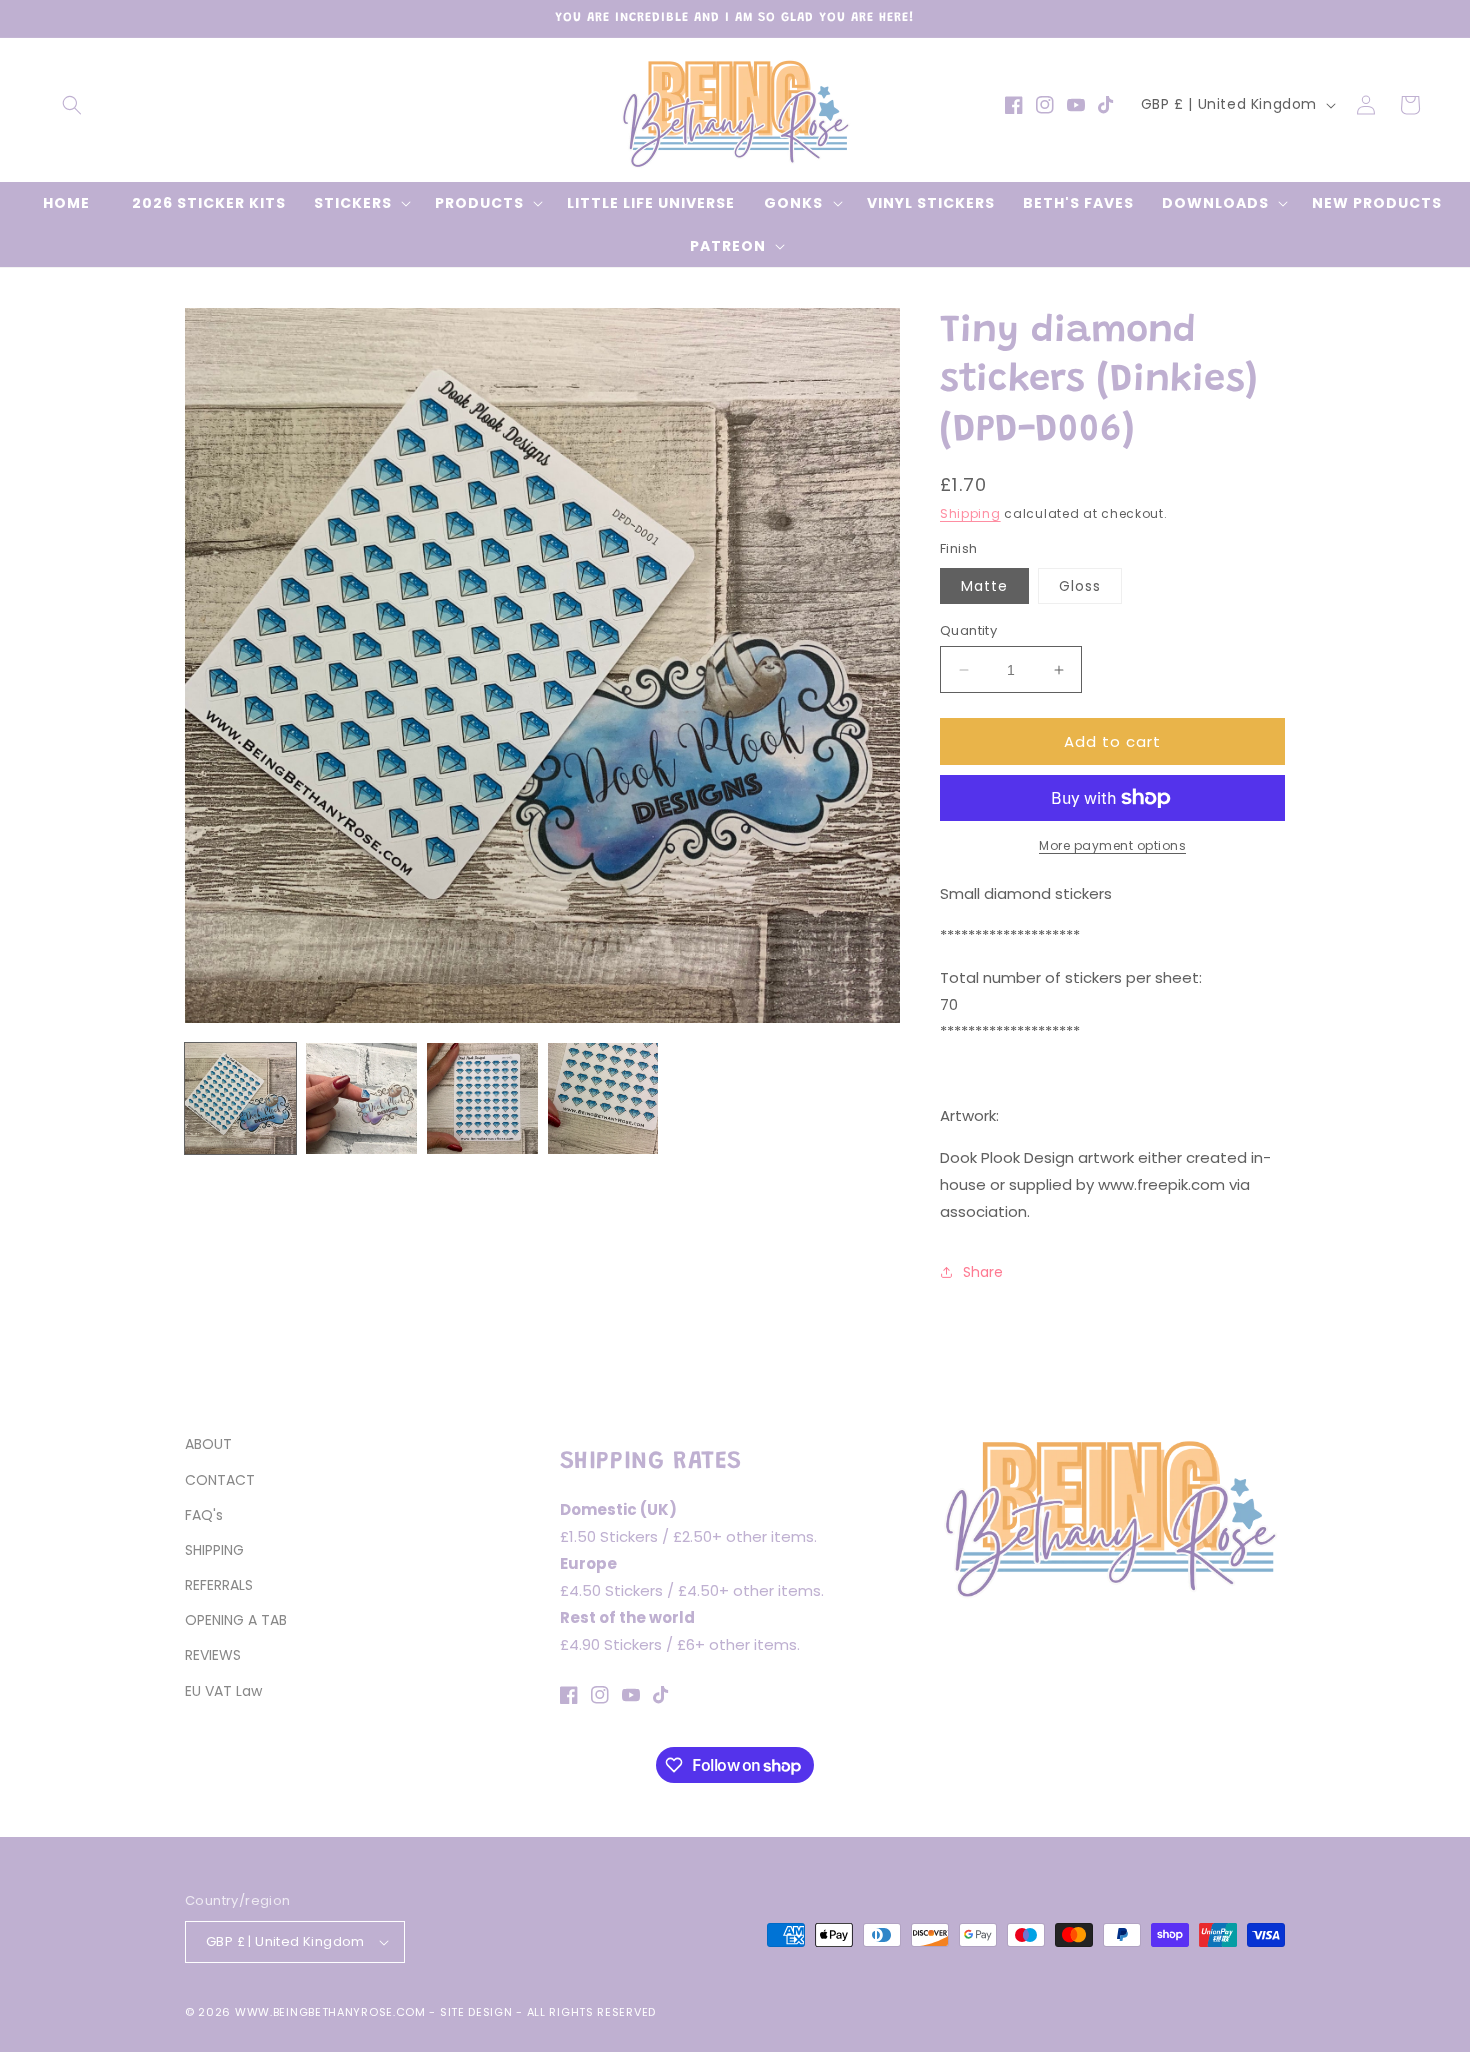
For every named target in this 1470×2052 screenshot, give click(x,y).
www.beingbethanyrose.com (330, 2012)
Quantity (968, 630)
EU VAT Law (223, 1691)
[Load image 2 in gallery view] (361, 1098)
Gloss (1080, 586)
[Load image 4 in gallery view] (603, 1098)
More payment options (1112, 845)
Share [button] (983, 1272)
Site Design (476, 2012)
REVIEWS (213, 1655)
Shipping (970, 513)
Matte (984, 586)
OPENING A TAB (236, 1620)
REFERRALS (219, 1585)
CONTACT (220, 1480)
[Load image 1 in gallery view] (240, 1098)
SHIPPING (214, 1550)
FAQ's (204, 1515)
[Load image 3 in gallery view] (482, 1098)
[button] (72, 105)
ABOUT (208, 1444)
